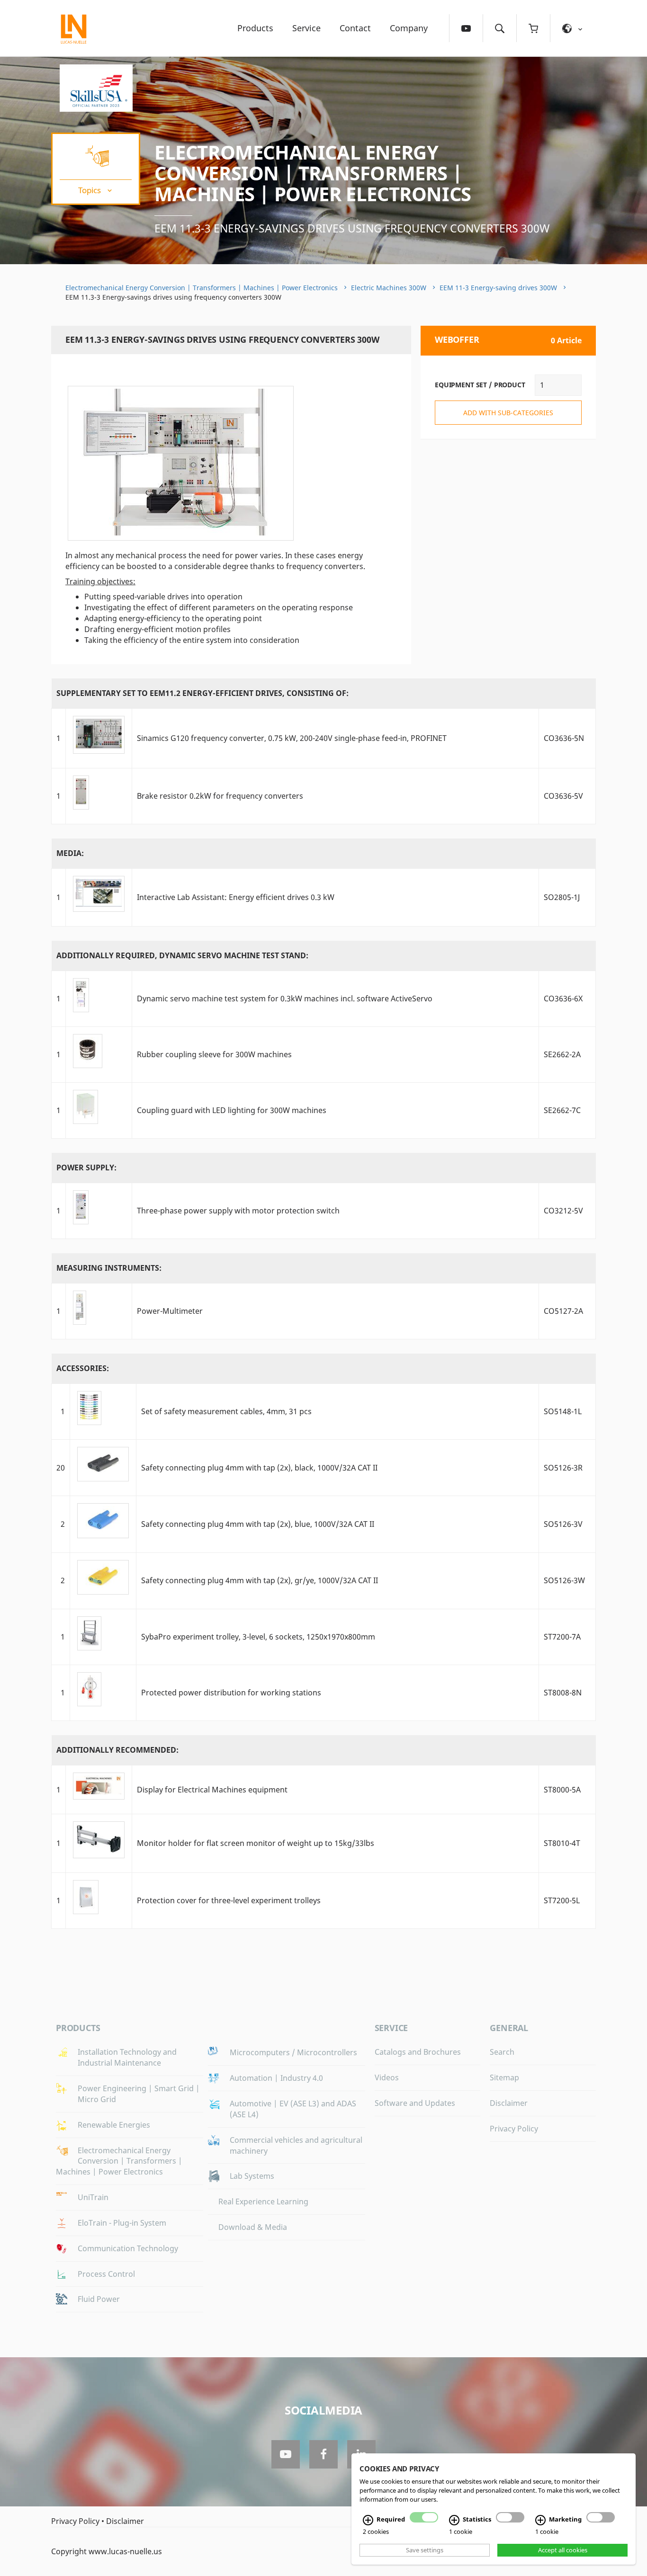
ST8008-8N (563, 1693)
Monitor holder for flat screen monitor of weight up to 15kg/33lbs (256, 1843)
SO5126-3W (564, 1580)
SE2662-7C (562, 1110)
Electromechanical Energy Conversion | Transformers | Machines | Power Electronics (313, 173)
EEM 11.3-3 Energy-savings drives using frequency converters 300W (352, 228)
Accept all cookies (563, 2550)
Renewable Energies (114, 2125)
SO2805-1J (562, 897)
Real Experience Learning (263, 2202)
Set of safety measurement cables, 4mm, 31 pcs (226, 1411)
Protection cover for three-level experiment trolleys (229, 1900)
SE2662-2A (562, 1054)
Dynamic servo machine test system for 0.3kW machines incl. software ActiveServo (285, 998)
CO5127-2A (563, 1311)
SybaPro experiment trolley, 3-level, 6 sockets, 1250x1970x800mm (258, 1637)
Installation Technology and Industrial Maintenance (127, 2057)
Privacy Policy (514, 2129)
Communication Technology (128, 2248)
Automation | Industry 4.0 (276, 2078)
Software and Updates (415, 2103)
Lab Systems (252, 2176)
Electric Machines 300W (389, 288)
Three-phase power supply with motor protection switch (238, 1211)
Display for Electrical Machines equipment (212, 1790)
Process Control (106, 2274)
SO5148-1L (563, 1411)
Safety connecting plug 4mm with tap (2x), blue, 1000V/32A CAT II (258, 1524)
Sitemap (504, 2077)
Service (306, 28)
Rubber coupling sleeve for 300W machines (214, 1054)
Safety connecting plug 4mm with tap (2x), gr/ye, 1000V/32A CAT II (260, 1580)
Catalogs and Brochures (418, 2052)
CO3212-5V (563, 1211)
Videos (387, 2077)
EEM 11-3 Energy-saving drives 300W (498, 288)
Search (502, 2052)
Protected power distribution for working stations (231, 1693)
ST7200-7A (562, 1637)
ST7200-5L (562, 1900)
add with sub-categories (508, 413)
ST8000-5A (562, 1790)
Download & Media (253, 2227)
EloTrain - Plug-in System (122, 2223)
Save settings (425, 2550)
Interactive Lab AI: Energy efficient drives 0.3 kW (236, 897)
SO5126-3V (563, 1524)
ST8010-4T (562, 1843)
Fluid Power (99, 2299)
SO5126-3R (563, 1468)
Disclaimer (509, 2103)
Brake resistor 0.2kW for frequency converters (220, 796)
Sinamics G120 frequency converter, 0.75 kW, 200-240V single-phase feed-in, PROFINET (292, 738)
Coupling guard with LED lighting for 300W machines (232, 1110)
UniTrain (93, 2197)
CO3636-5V (563, 796)
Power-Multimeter (170, 1311)
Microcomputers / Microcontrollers (293, 2052)
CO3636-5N (564, 738)
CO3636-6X (563, 998)
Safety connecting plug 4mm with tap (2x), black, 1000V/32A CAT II (259, 1468)
